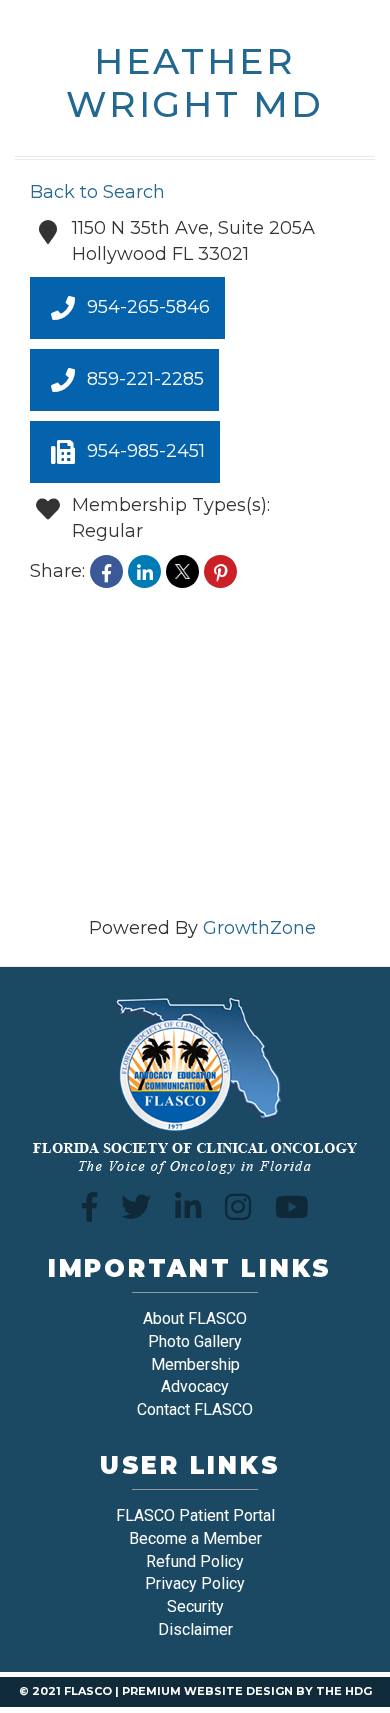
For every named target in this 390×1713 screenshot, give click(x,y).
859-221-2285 (145, 379)
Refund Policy (195, 1561)
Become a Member (195, 1538)
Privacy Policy (195, 1583)
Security (195, 1606)
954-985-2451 (146, 451)
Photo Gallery (195, 1341)
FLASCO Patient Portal (195, 1515)
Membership (195, 1364)
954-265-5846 (148, 307)
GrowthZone (259, 928)
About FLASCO (195, 1318)
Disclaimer (195, 1629)
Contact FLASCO (195, 1409)
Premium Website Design (207, 1691)
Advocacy (195, 1386)
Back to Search (97, 192)
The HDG (344, 1691)
